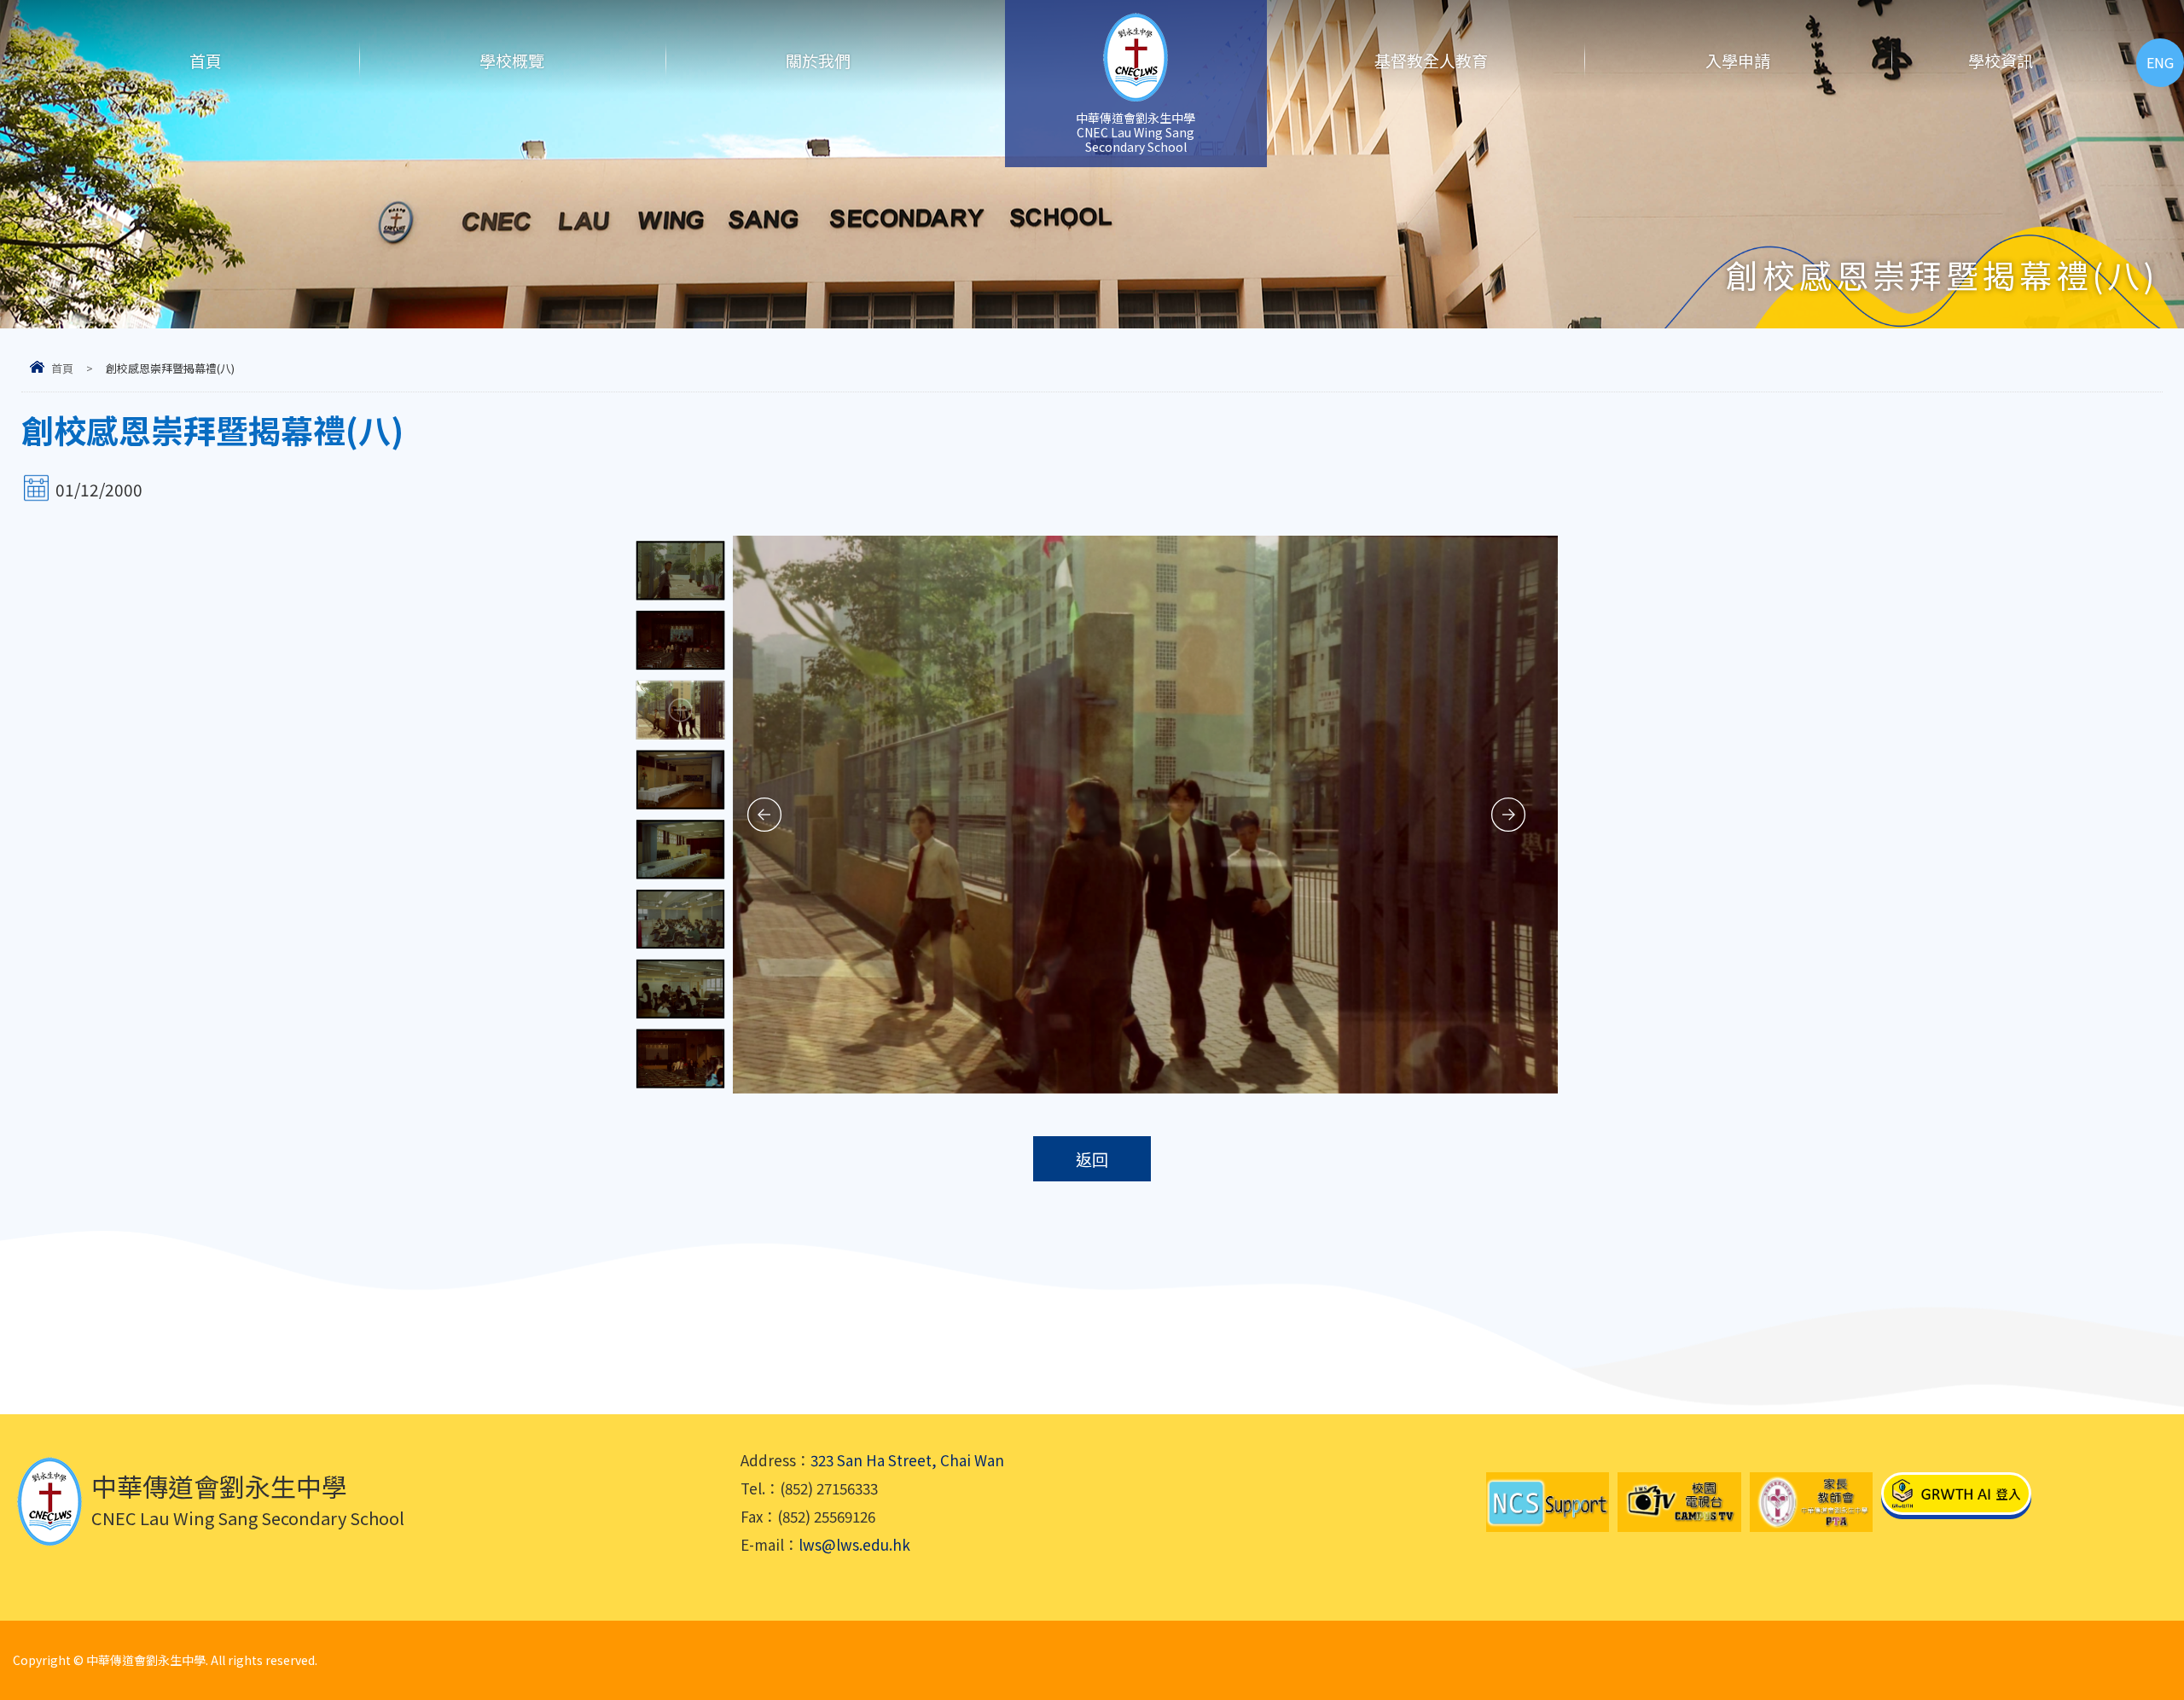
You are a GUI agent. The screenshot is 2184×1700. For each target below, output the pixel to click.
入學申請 (1738, 60)
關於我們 (818, 60)
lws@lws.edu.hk (854, 1544)
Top (2141, 1628)
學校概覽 (512, 60)
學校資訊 (2001, 60)
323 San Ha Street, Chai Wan (907, 1460)
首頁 (206, 60)
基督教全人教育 (1431, 60)
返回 (1092, 1159)
